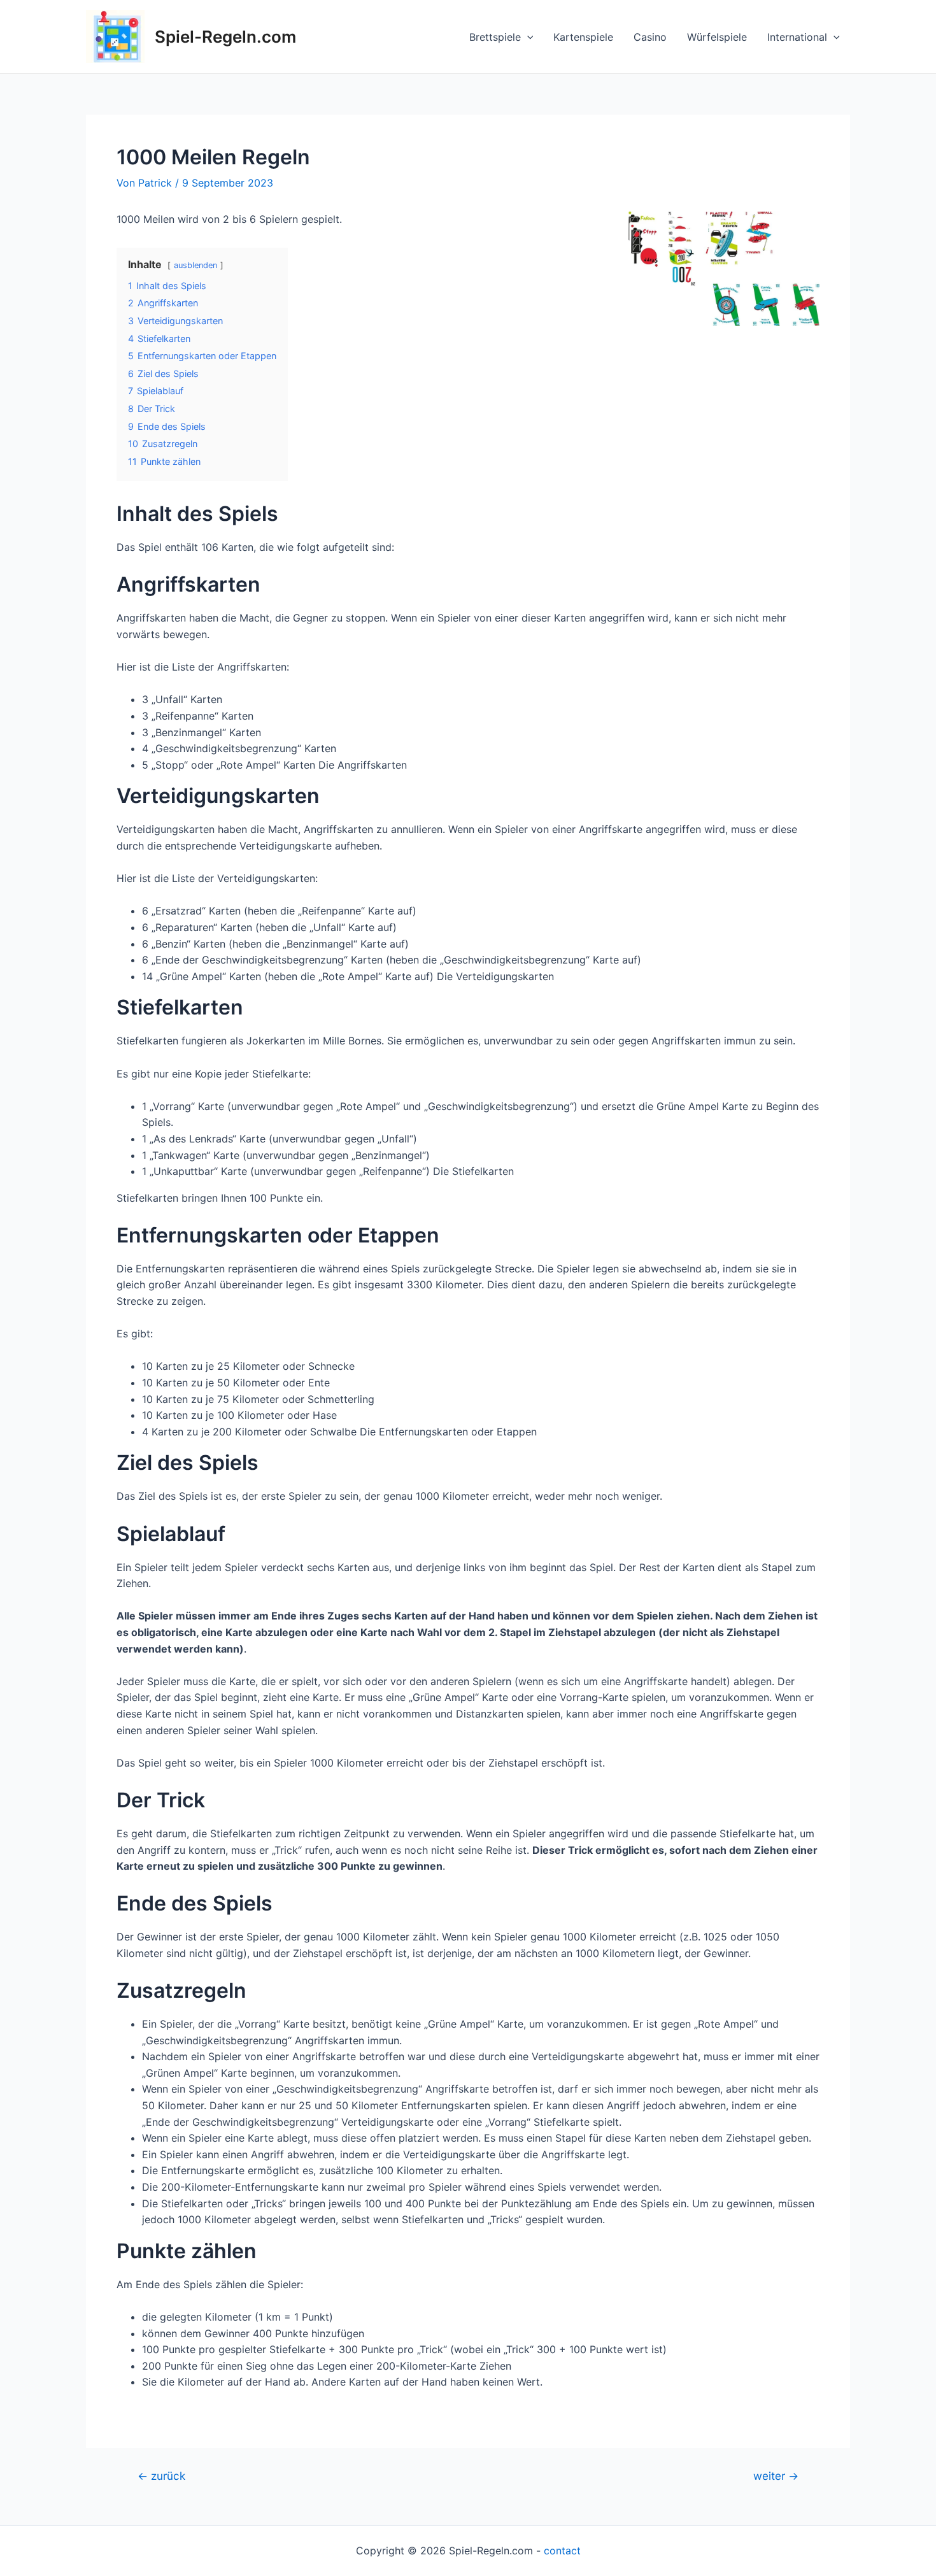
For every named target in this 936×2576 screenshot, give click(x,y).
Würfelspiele (717, 37)
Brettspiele (495, 37)
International (797, 37)
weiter (776, 2476)
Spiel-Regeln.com (225, 37)
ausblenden (195, 265)
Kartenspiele (583, 37)
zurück (161, 2476)
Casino (650, 37)
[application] (527, 37)
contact (562, 2551)
